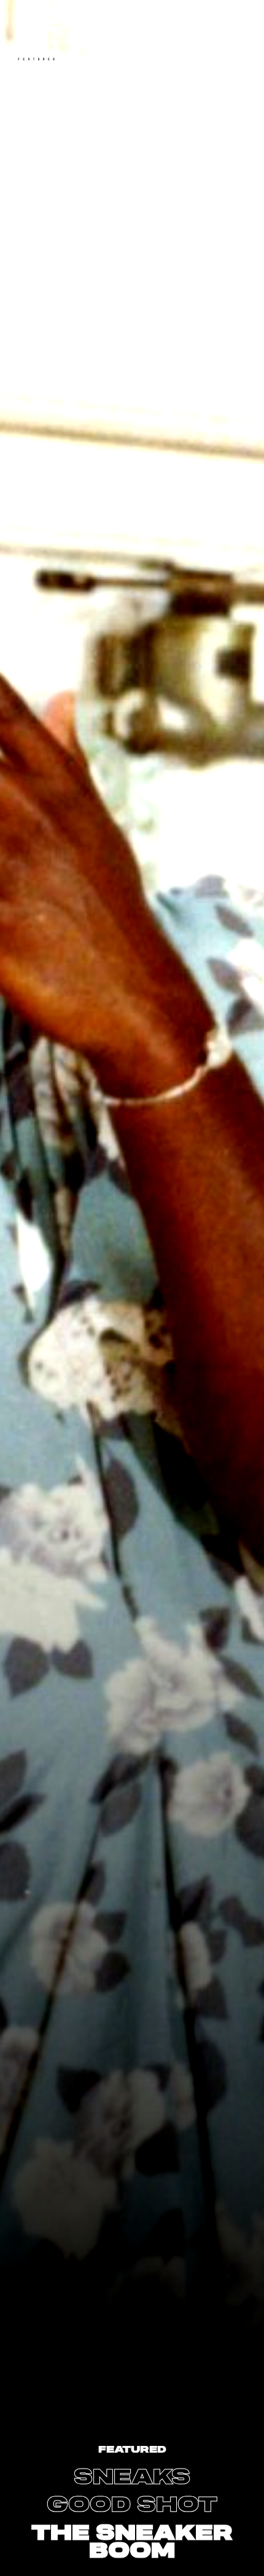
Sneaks (132, 2477)
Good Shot (132, 2505)
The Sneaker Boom (132, 2542)
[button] (132, 2478)
